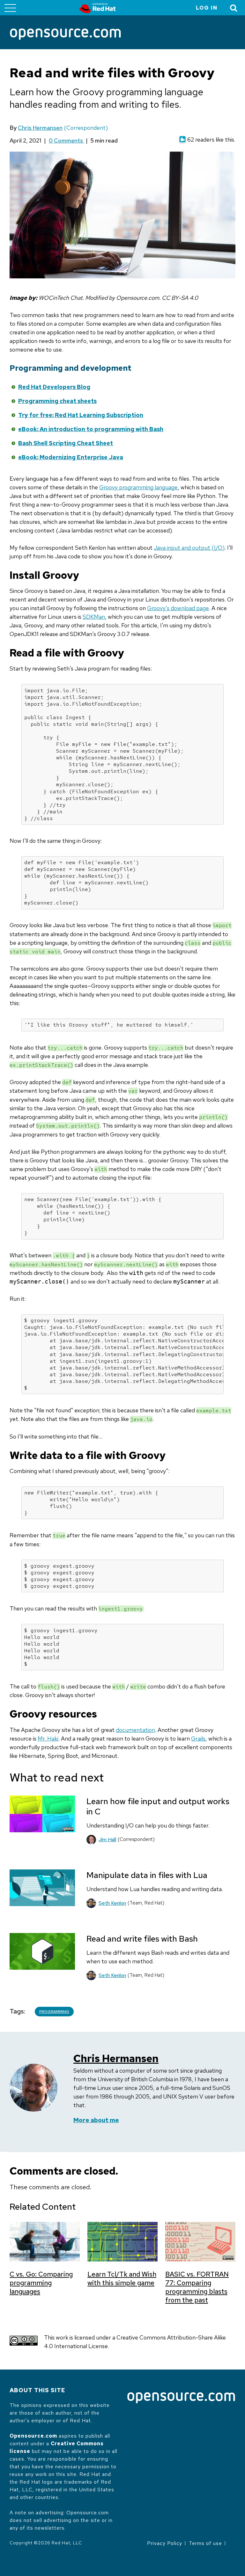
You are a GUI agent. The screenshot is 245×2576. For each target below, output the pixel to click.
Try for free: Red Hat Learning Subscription (81, 415)
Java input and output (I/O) (189, 548)
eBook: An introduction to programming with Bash (91, 429)
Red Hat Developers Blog (54, 387)
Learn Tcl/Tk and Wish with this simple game (122, 2278)
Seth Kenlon (112, 1903)
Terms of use (205, 2543)
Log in (207, 8)
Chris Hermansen (40, 128)
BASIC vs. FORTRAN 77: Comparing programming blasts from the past (197, 2287)
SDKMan (94, 617)
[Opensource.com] (65, 35)
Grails (198, 1738)
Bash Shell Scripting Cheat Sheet (66, 443)
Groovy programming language (138, 487)
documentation (135, 1730)
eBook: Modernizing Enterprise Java (71, 457)
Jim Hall (107, 1839)
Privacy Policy (165, 2543)
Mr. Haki (48, 1738)
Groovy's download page (178, 608)
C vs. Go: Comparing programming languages (41, 2283)
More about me (96, 2120)
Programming (54, 2012)
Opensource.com (33, 2436)
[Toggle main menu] (10, 8)
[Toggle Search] (234, 8)
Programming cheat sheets (57, 401)
